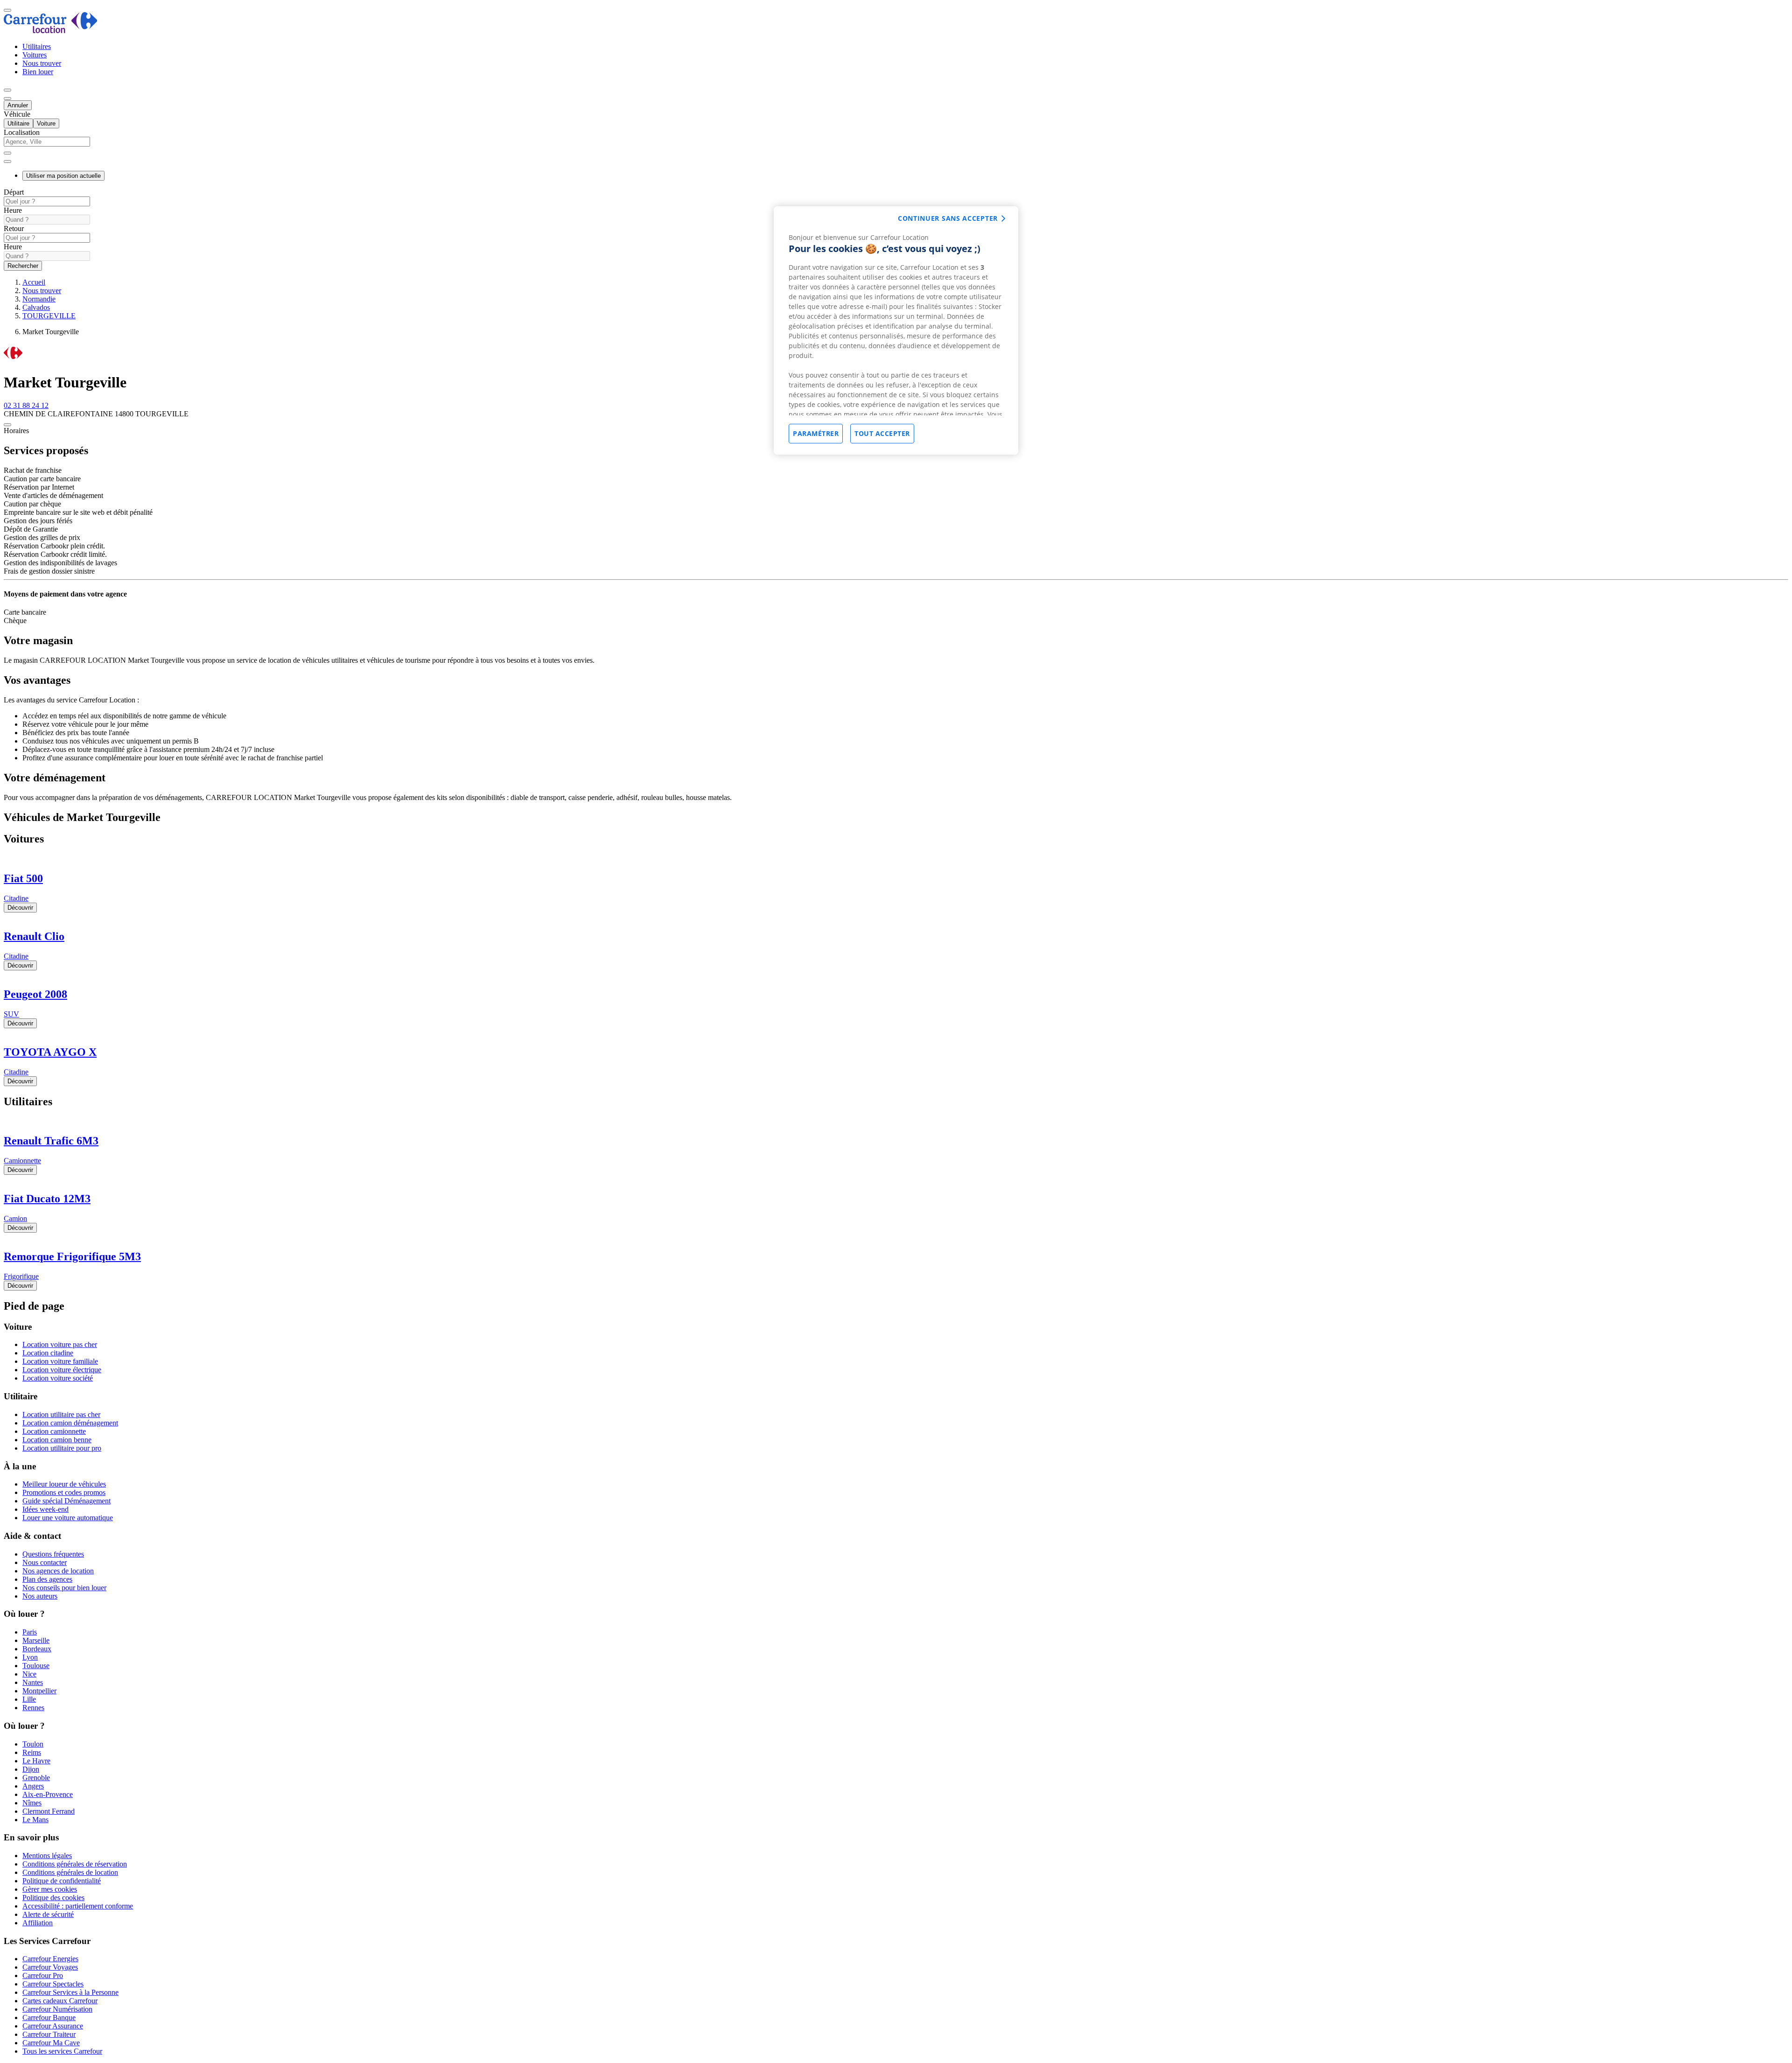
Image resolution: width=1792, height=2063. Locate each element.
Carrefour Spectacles (53, 1984)
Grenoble (36, 1778)
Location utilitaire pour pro (62, 1448)
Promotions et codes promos (64, 1492)
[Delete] (7, 153)
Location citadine (48, 1353)
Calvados (36, 307)
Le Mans (35, 1820)
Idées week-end (45, 1509)
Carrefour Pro (43, 1975)
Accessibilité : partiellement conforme (78, 1906)
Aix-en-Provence (48, 1794)
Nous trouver (42, 63)
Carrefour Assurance (53, 2026)
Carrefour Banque (49, 2017)
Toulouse (36, 1666)
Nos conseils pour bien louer (64, 1588)
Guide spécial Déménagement (66, 1501)
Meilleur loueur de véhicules (64, 1484)
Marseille (36, 1640)
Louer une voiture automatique (68, 1518)
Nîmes (32, 1803)
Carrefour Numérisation (57, 2009)
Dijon (31, 1769)
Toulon (33, 1744)
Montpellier (39, 1691)
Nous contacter (45, 1562)
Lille (29, 1699)
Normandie (39, 299)
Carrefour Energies (50, 1959)
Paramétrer (816, 433)
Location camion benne (57, 1440)
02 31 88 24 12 (26, 405)
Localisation (22, 132)
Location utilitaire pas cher (61, 1414)
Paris (30, 1632)
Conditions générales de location (70, 1872)
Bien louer (38, 72)
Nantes (33, 1682)
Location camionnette (54, 1431)
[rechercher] (7, 161)
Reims (32, 1752)
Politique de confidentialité (62, 1881)
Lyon (30, 1657)
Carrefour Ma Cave (51, 2043)
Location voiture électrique (62, 1370)
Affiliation (38, 1923)
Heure (13, 210)
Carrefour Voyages (50, 1967)
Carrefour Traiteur (49, 2034)
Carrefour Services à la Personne (70, 1992)
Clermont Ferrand (49, 1811)
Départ (14, 192)
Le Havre (36, 1761)
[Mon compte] (7, 90)
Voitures (35, 55)
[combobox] (896, 146)
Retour (14, 228)
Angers (33, 1786)
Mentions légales (47, 1856)
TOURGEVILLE (49, 316)
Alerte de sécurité (48, 1914)
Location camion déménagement (70, 1423)
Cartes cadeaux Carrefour (60, 2001)
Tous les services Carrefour (62, 2051)
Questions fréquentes (53, 1554)
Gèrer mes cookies (50, 1889)
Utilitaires (37, 46)
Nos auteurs (40, 1596)
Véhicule (17, 114)
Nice (29, 1674)
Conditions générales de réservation (75, 1864)
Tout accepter (882, 433)
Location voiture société (58, 1378)
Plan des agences (47, 1579)
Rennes (33, 1708)
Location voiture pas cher (60, 1344)
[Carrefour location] (51, 31)
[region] (896, 330)
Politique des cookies (53, 1898)
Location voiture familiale (60, 1361)
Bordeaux (37, 1649)
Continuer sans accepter (948, 218)
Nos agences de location (58, 1571)
